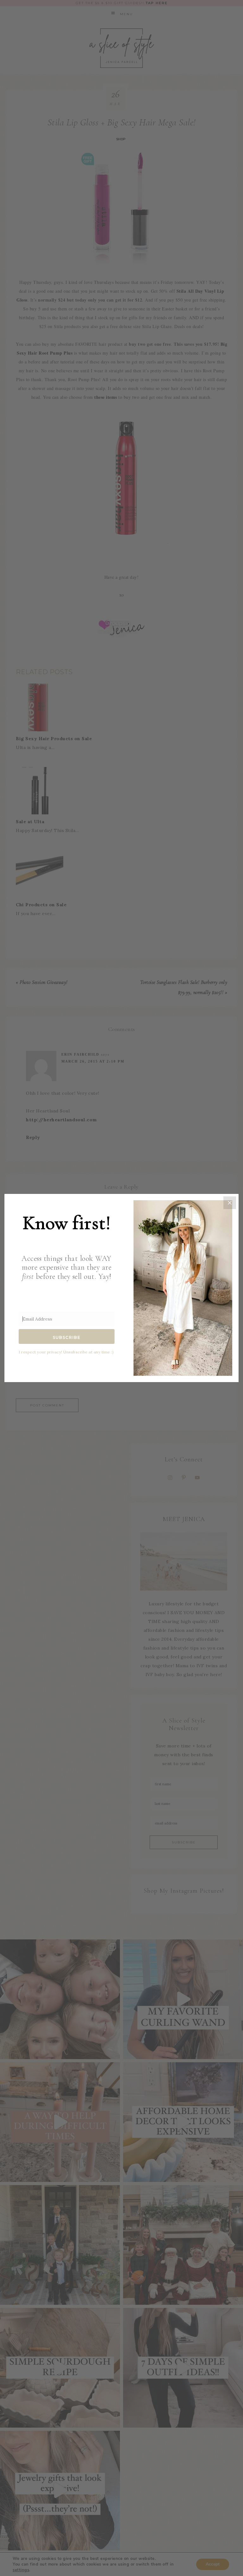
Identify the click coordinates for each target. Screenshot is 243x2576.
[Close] (230, 1203)
